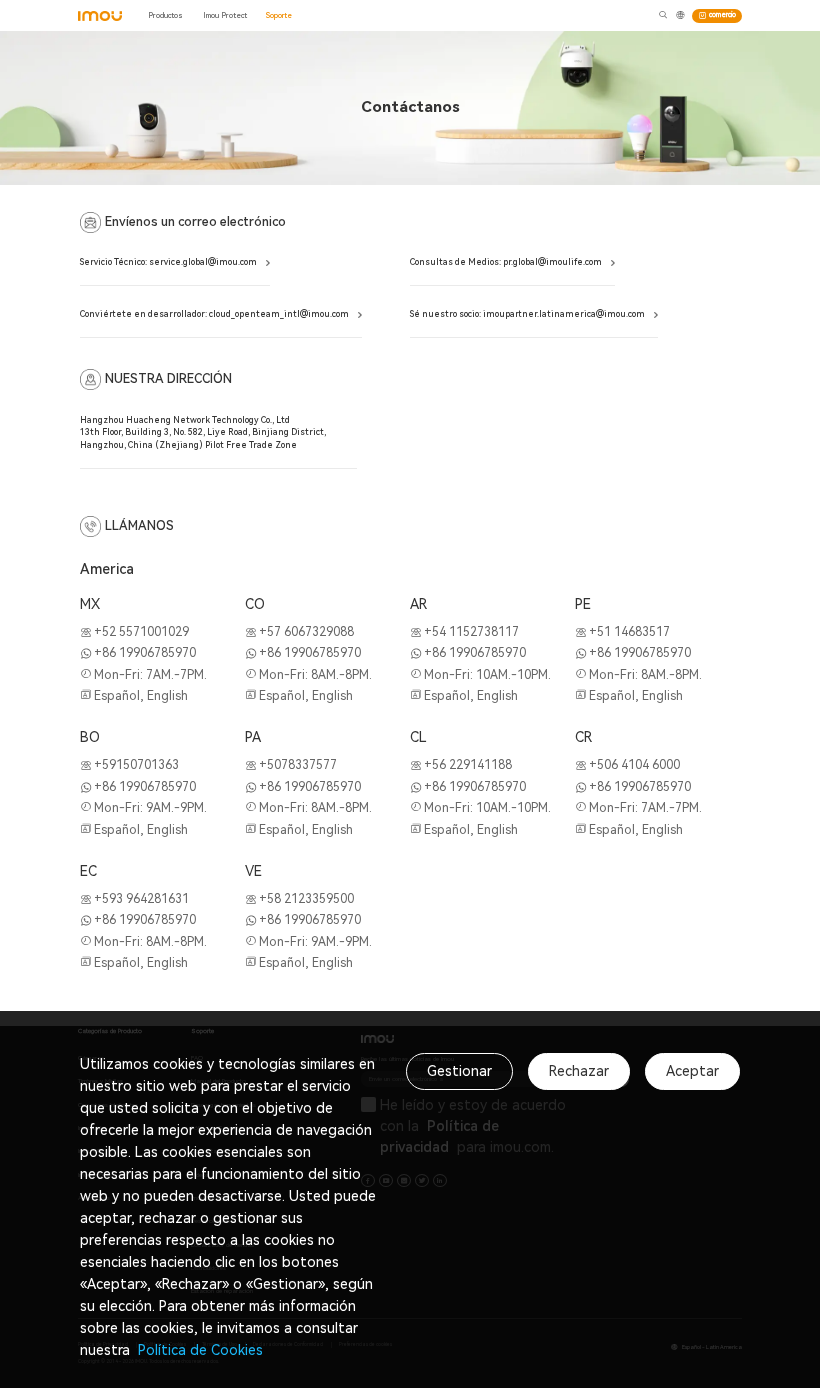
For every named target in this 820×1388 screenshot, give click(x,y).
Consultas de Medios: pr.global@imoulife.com (506, 262)
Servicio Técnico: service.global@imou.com (168, 262)
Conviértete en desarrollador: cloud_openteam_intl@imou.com (214, 314)
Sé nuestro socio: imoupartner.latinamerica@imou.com (527, 314)
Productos (165, 15)
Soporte (279, 15)
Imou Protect (225, 15)
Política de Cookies (198, 1350)
